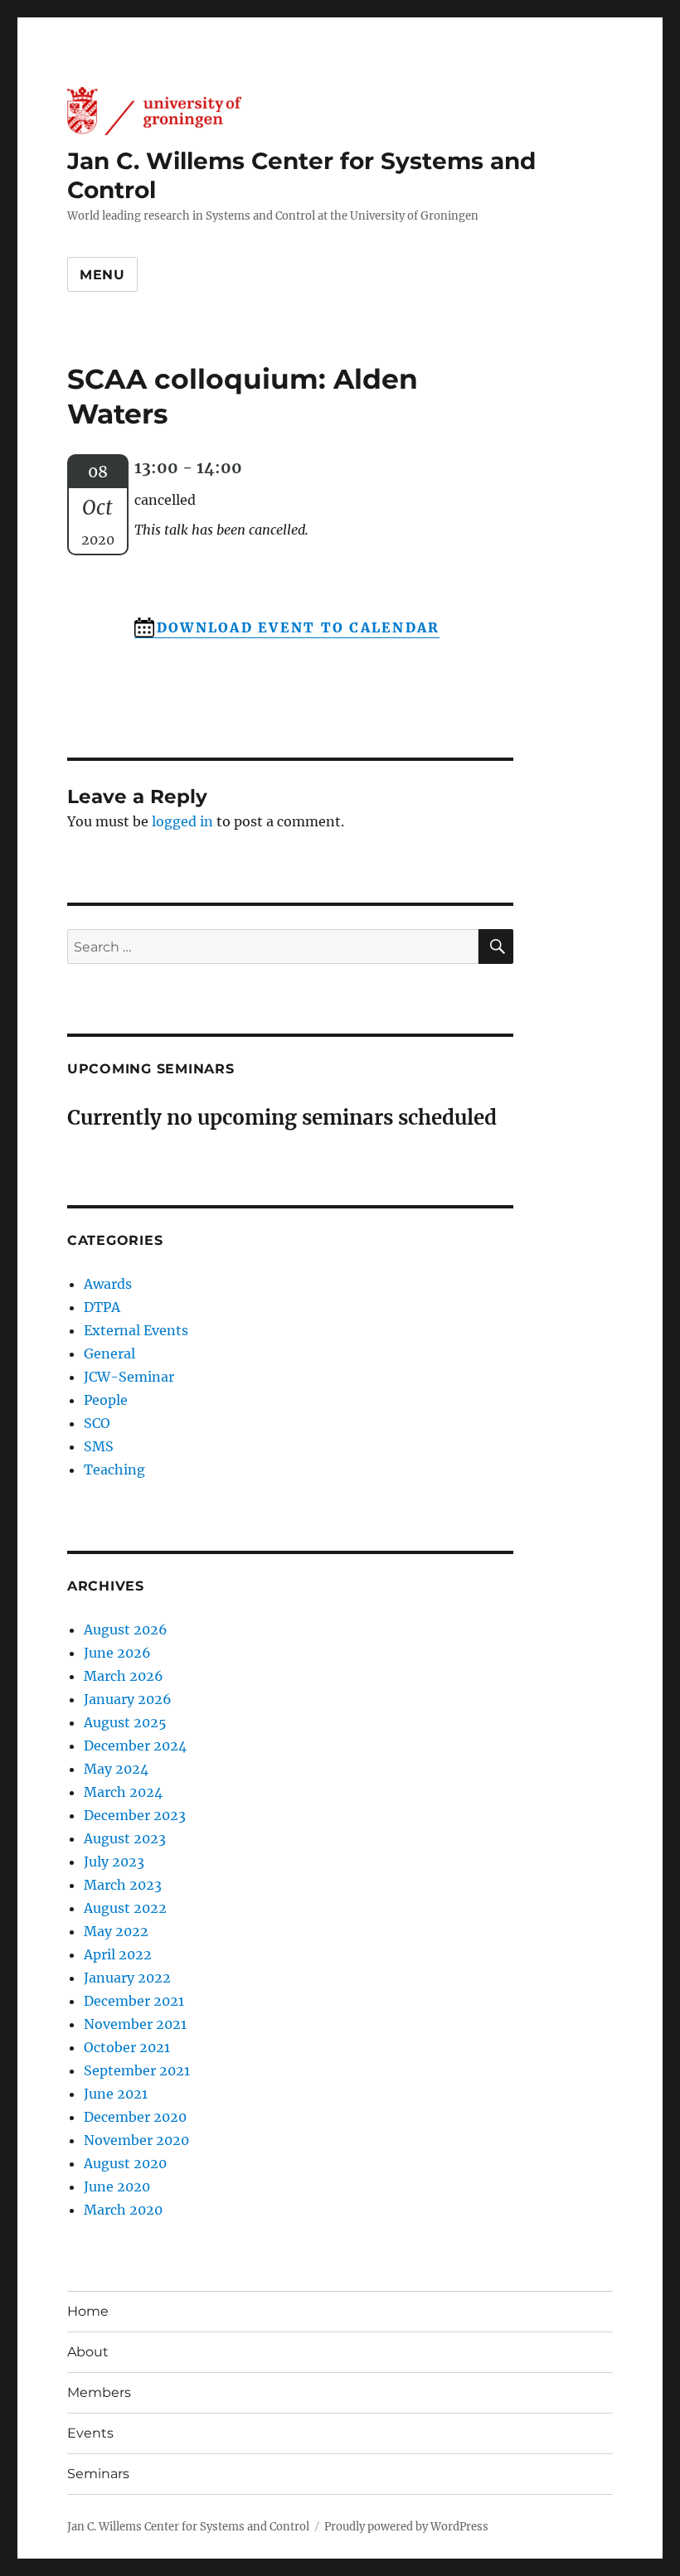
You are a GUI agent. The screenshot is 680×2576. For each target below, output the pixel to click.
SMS (99, 1446)
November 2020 (136, 2140)
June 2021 (116, 2094)
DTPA (102, 1307)
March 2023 (123, 1885)
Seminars (98, 2474)
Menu (102, 275)
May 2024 (116, 1769)
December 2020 (135, 2117)
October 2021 (127, 2047)
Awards (108, 1284)
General (109, 1353)
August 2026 (126, 1629)
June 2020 (117, 2186)
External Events (136, 1330)
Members (99, 2392)
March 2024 (123, 1792)
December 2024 (135, 1746)
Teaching (114, 1470)
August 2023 (125, 1838)
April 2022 (118, 1954)
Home (88, 2311)
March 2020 (123, 2210)
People (106, 1400)
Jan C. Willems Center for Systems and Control (188, 2527)
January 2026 (128, 1699)
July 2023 (114, 1862)
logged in (182, 821)
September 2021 (137, 2070)
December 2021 (134, 2001)
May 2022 (116, 1931)
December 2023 (135, 1815)
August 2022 (125, 1908)
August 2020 (125, 2163)
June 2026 (117, 1653)
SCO (97, 1423)
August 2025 (125, 1722)
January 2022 (127, 1978)
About (88, 2352)
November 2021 (135, 2024)
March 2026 (124, 1676)
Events (90, 2433)
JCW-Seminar (129, 1377)
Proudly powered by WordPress (406, 2527)
